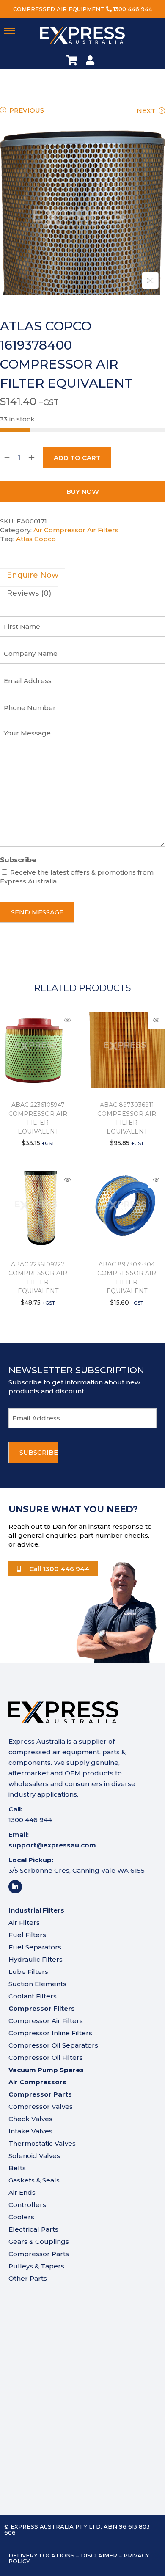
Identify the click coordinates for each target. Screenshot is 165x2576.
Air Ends (22, 2192)
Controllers (27, 2205)
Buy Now (83, 491)
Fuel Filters (27, 1935)
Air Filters (24, 1922)
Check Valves (30, 2119)
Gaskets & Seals (34, 2180)
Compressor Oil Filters (46, 2057)
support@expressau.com (52, 1845)
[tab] (82, 575)
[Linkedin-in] (15, 1887)
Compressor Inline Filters (50, 2033)
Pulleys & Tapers (36, 2266)
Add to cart (77, 458)
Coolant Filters (33, 1996)
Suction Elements (37, 1984)
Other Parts (28, 2278)
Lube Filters (28, 1972)
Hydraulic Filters (36, 1959)
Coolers (21, 2217)
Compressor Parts (39, 2254)
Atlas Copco (36, 539)
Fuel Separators (35, 1947)
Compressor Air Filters (46, 2021)
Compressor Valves (41, 2107)
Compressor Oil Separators (53, 2045)
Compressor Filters (42, 2008)
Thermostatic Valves (42, 2143)
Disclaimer (99, 2555)
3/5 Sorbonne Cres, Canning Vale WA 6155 (77, 1870)
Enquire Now (33, 575)
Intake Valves (30, 2131)
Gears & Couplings (39, 2242)
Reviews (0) (29, 593)
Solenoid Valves (34, 2156)
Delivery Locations (41, 2555)
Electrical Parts (33, 2229)
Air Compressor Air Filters (76, 530)
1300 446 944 (133, 9)
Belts (17, 2168)
